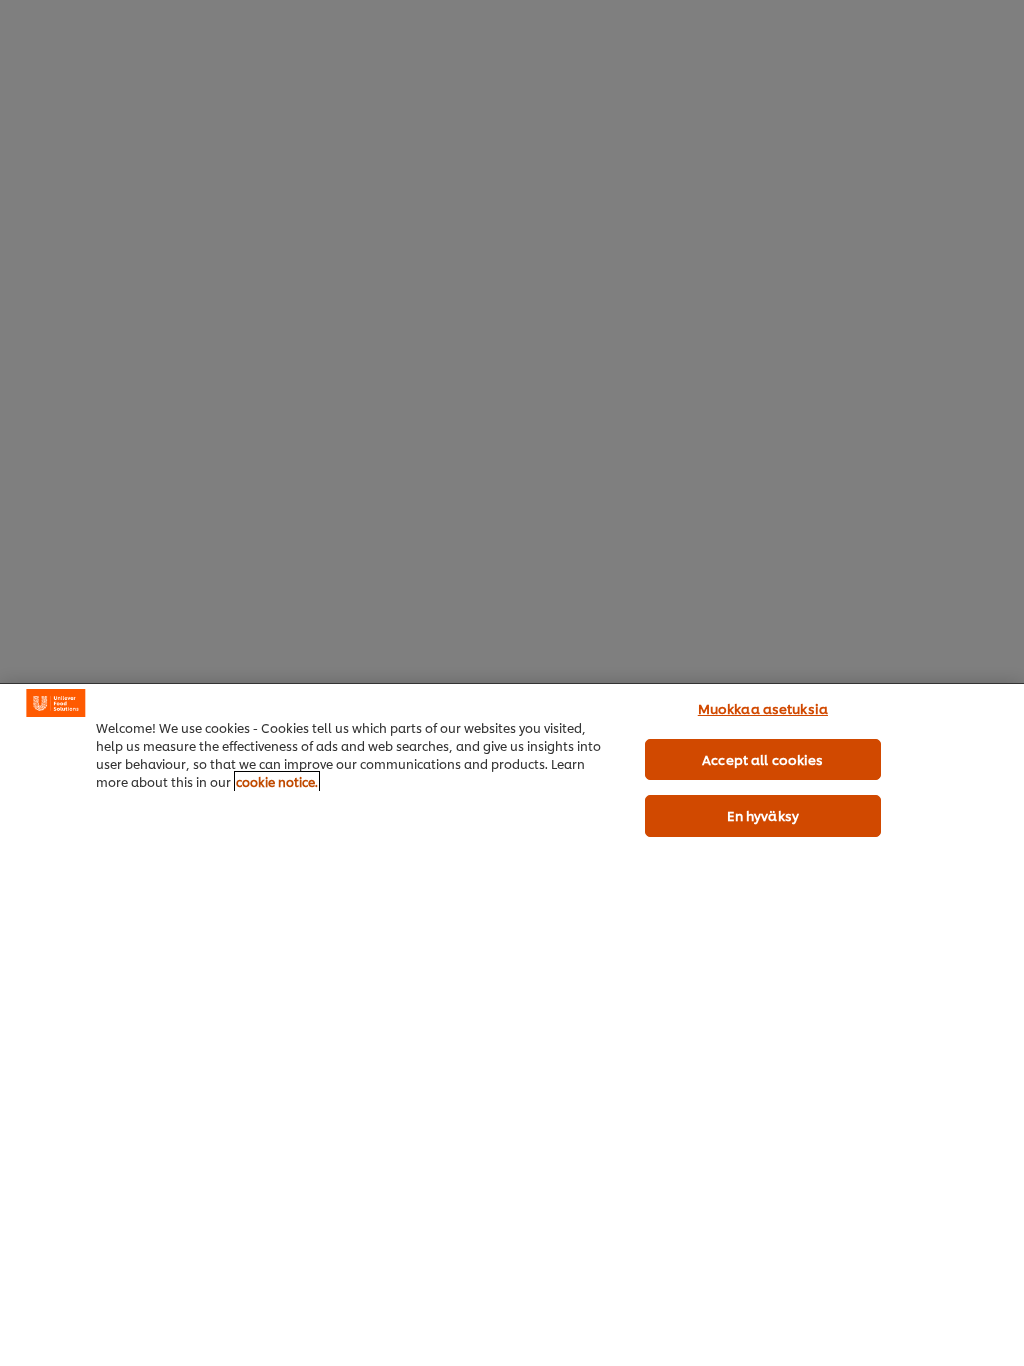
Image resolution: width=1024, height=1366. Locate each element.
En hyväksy (763, 815)
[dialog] (512, 1024)
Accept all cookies (762, 759)
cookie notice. (277, 781)
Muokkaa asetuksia (763, 708)
